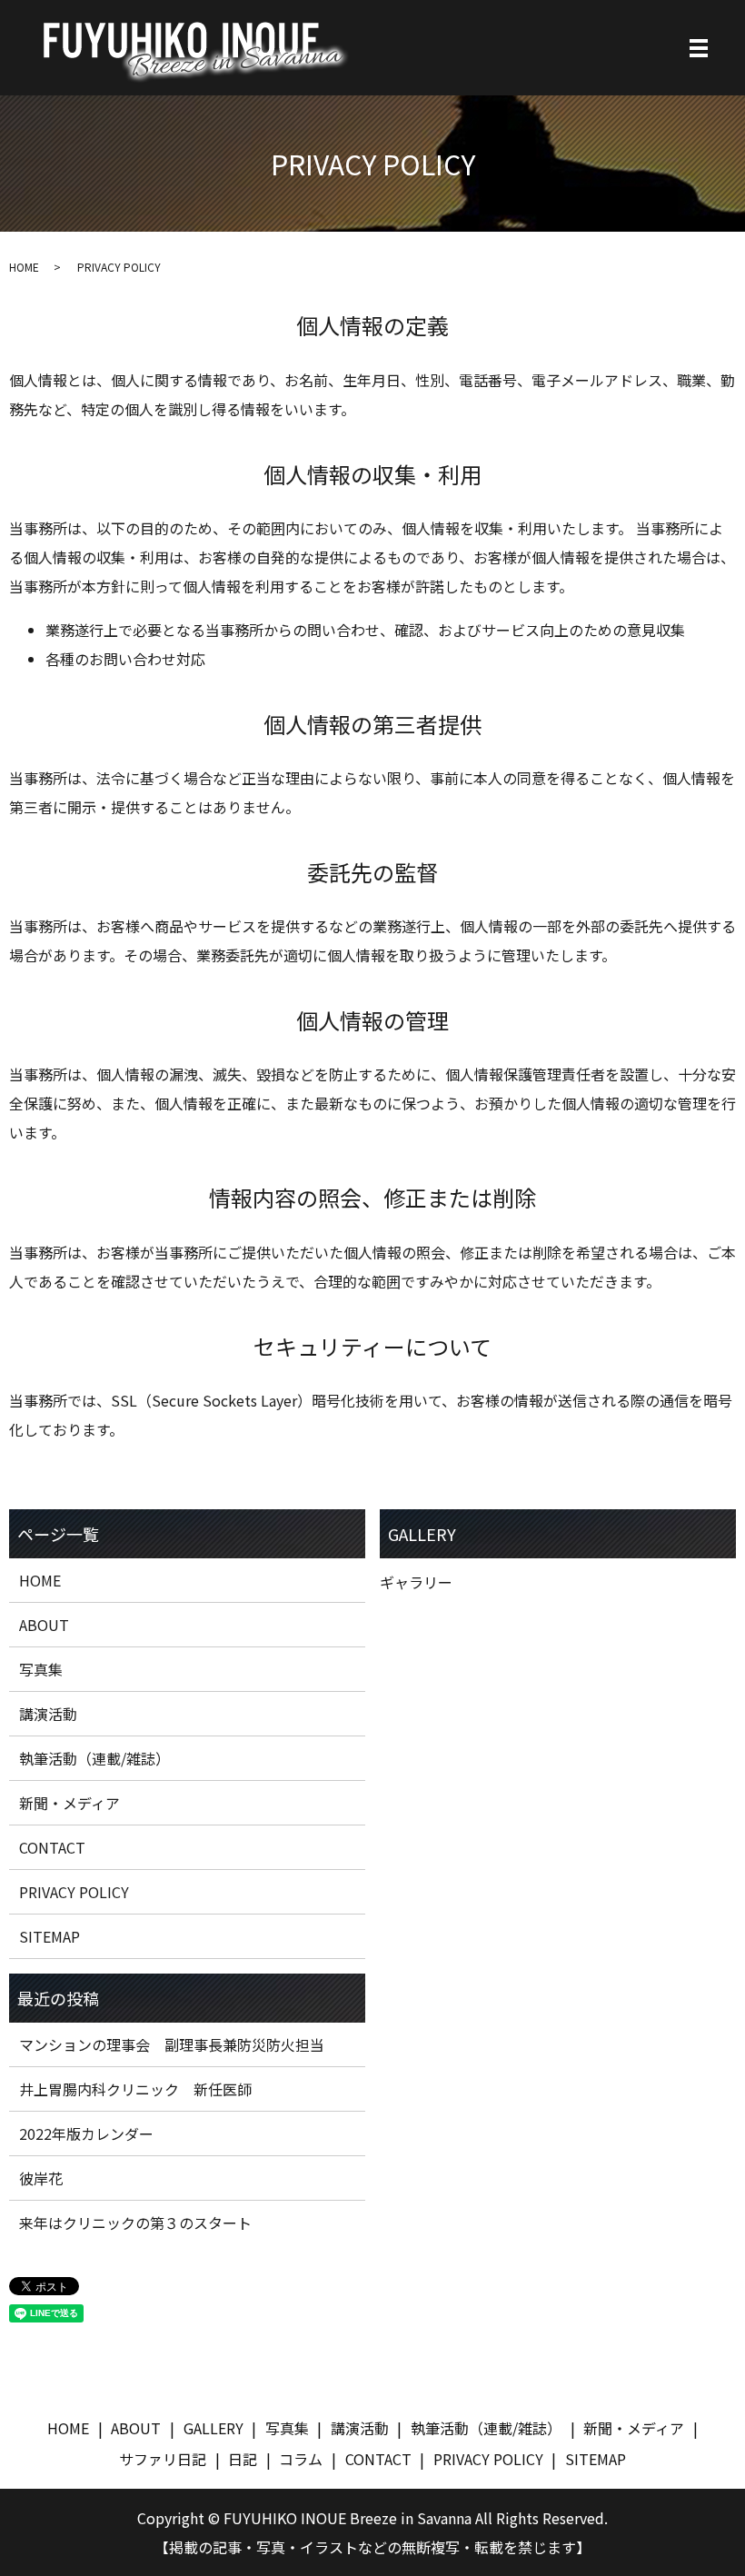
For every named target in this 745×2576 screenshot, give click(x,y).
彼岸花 (41, 2178)
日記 (243, 2459)
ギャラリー (416, 1582)
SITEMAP (50, 1936)
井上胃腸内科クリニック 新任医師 (135, 2089)
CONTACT (52, 1847)
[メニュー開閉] (699, 48)
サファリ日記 (163, 2459)
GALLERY (214, 2428)
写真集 (41, 1669)
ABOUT (44, 1625)
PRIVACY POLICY (74, 1892)
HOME (24, 267)
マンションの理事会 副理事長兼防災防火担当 (172, 2044)
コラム (301, 2459)
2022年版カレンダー (86, 2133)
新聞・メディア (70, 1803)
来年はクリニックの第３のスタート (135, 2223)
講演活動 (48, 1714)
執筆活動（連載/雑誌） (94, 1758)
